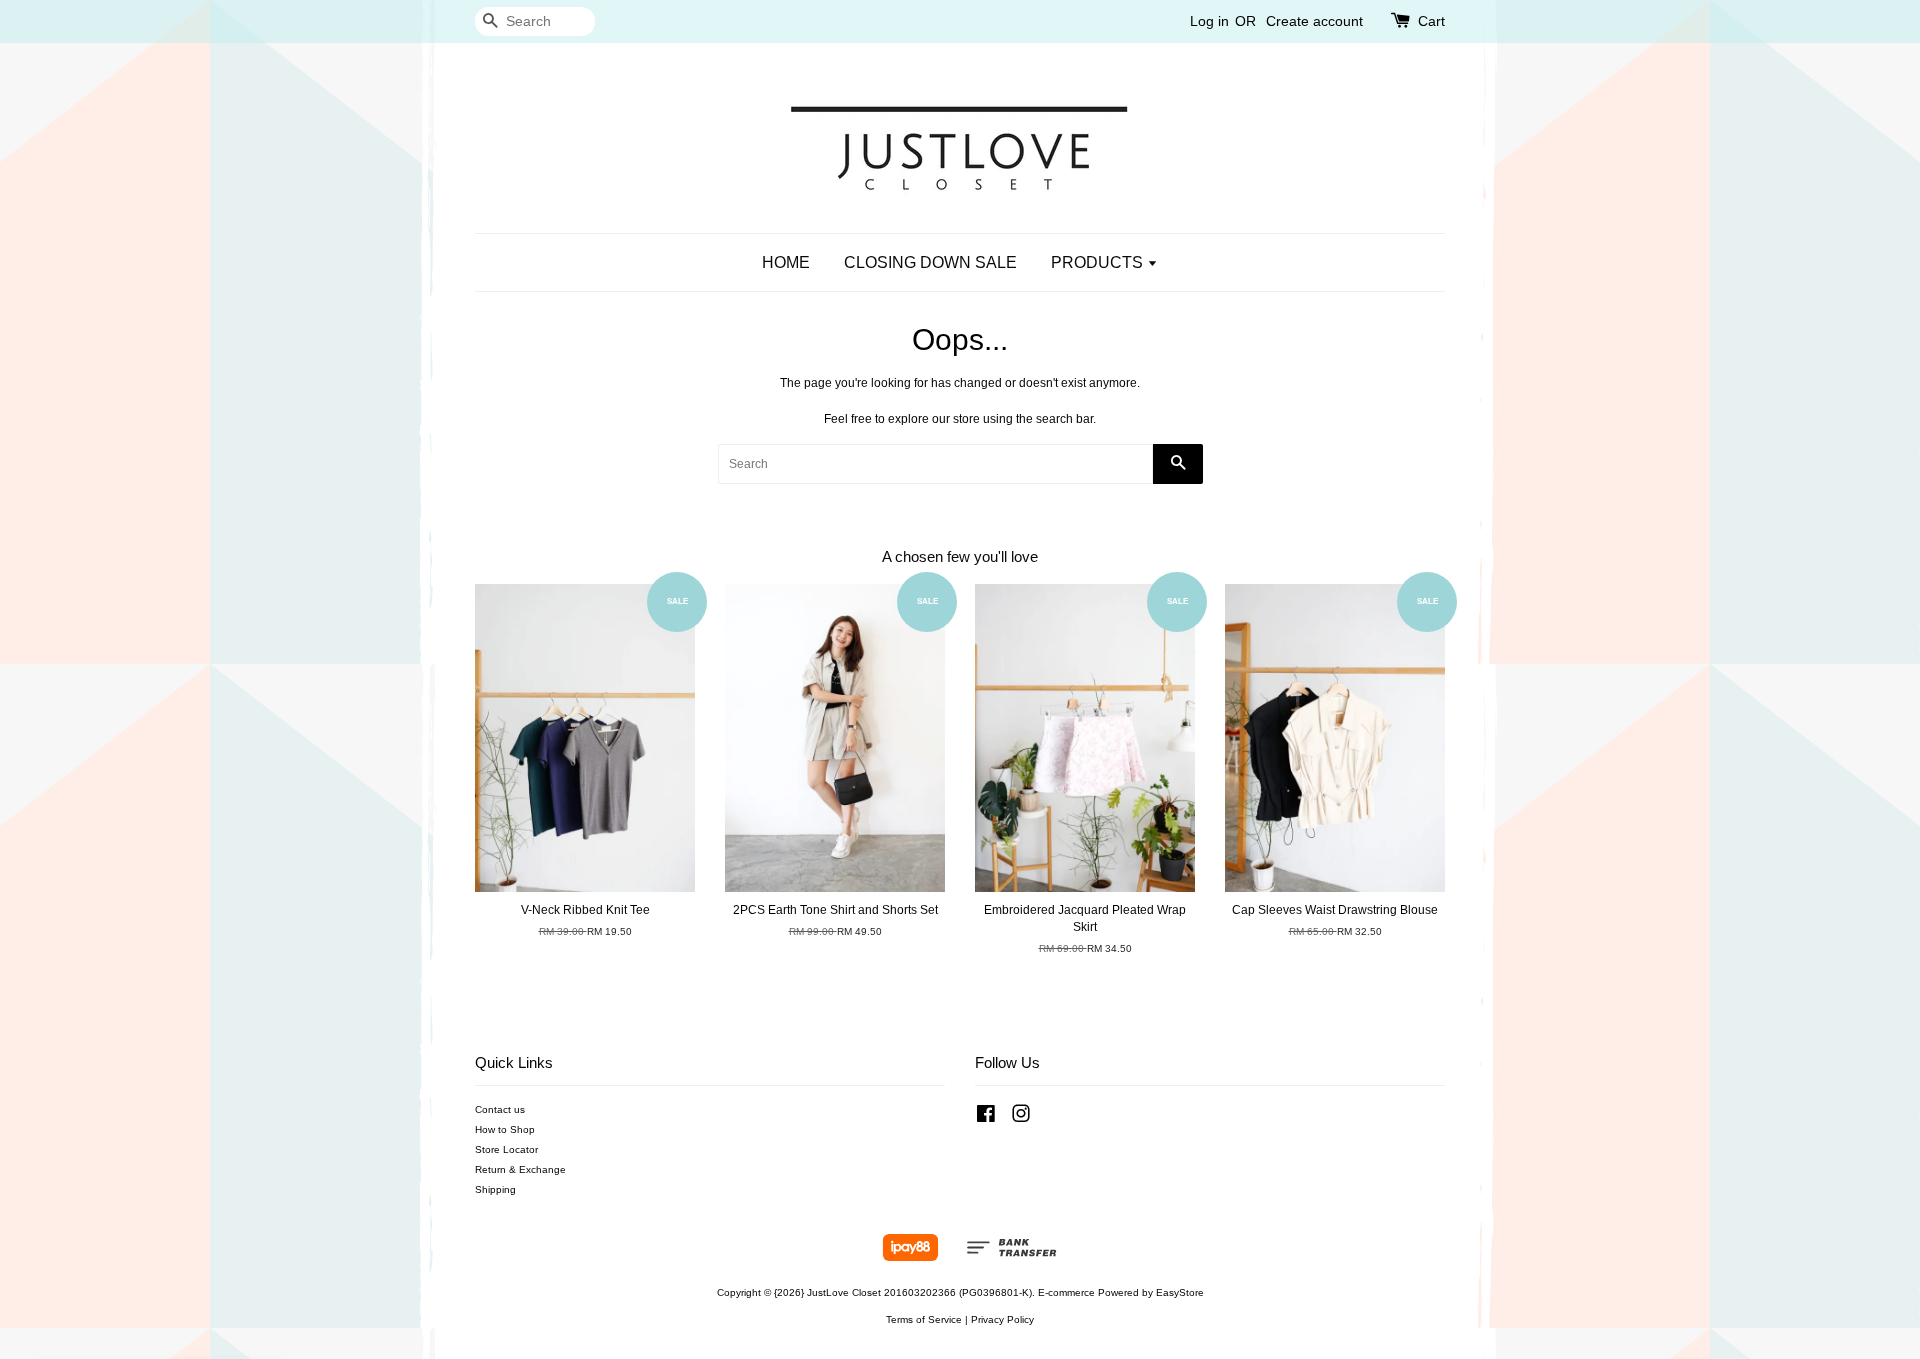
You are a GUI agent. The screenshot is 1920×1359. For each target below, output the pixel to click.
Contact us (500, 1109)
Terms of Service (924, 1319)
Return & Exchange (520, 1169)
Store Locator (506, 1149)
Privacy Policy (1002, 1319)
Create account (1314, 21)
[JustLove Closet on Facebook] (986, 1118)
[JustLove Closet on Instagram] (1021, 1118)
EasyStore (1180, 1292)
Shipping (495, 1189)
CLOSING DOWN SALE (930, 262)
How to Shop (505, 1129)
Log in (1209, 21)
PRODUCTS (1099, 262)
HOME (786, 262)
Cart (1431, 21)
